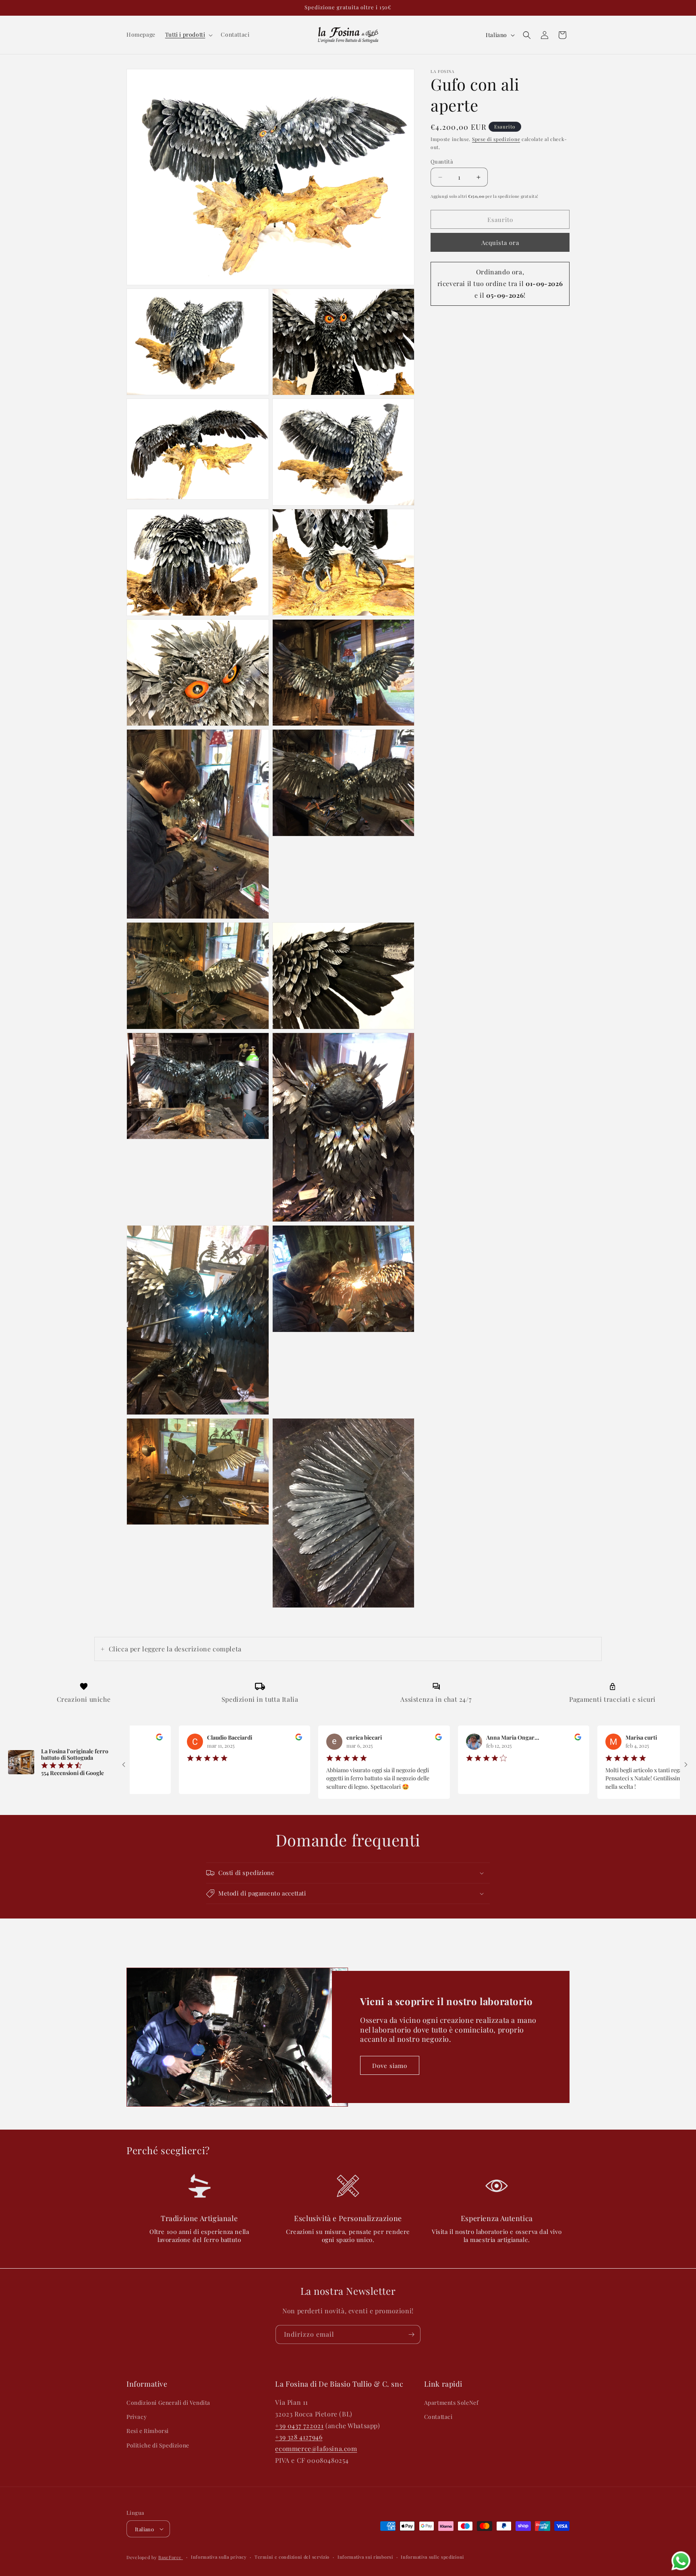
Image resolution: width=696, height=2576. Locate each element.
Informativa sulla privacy (219, 2557)
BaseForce (171, 2557)
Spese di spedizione (496, 139)
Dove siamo (390, 2066)
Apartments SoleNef (452, 2403)
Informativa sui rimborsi (365, 2557)
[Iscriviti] (411, 2334)
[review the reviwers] (209, 1738)
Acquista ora (500, 243)
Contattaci (438, 2417)
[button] (188, 35)
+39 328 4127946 (299, 2437)
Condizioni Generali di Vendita (168, 2403)
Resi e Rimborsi (148, 2431)
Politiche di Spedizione (158, 2445)
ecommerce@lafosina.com (316, 2448)
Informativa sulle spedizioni (432, 2557)
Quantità (442, 161)
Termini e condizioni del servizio (292, 2557)
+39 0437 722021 (299, 2426)
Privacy (137, 2417)
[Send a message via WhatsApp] (681, 2561)
